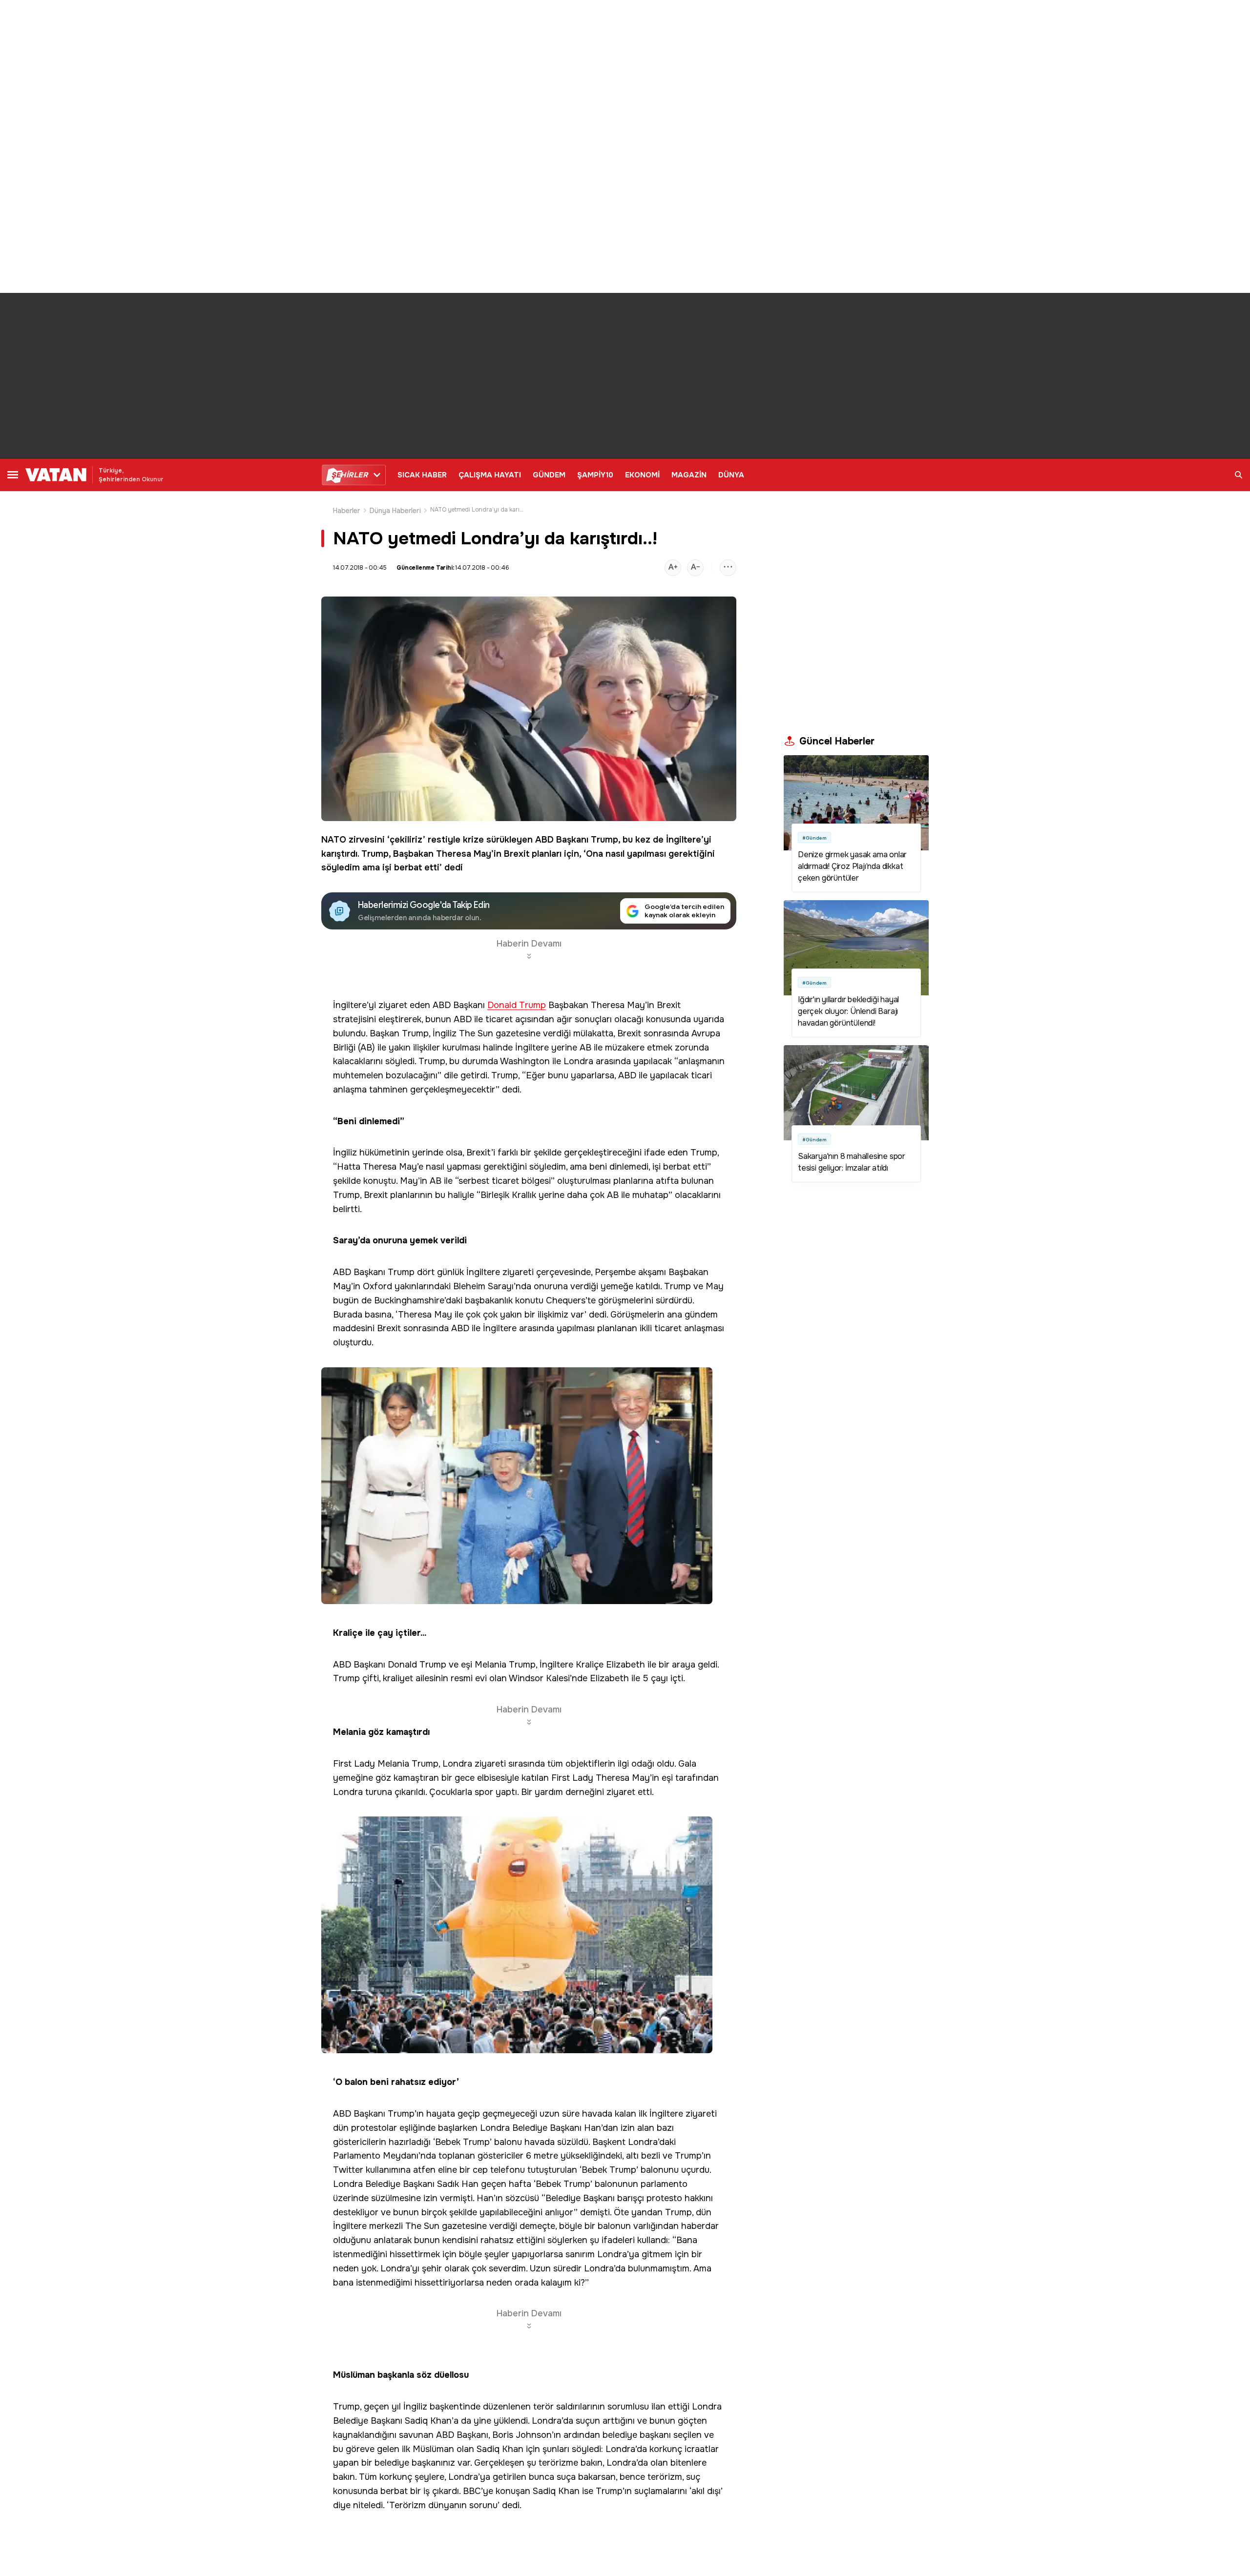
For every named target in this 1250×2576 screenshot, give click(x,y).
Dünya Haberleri (395, 511)
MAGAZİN (689, 475)
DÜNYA (731, 475)
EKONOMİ (642, 475)
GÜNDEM (549, 475)
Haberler (347, 511)
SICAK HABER (422, 475)
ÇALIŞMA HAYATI (490, 475)
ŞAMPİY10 (595, 475)
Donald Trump (517, 1005)
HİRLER (349, 475)
